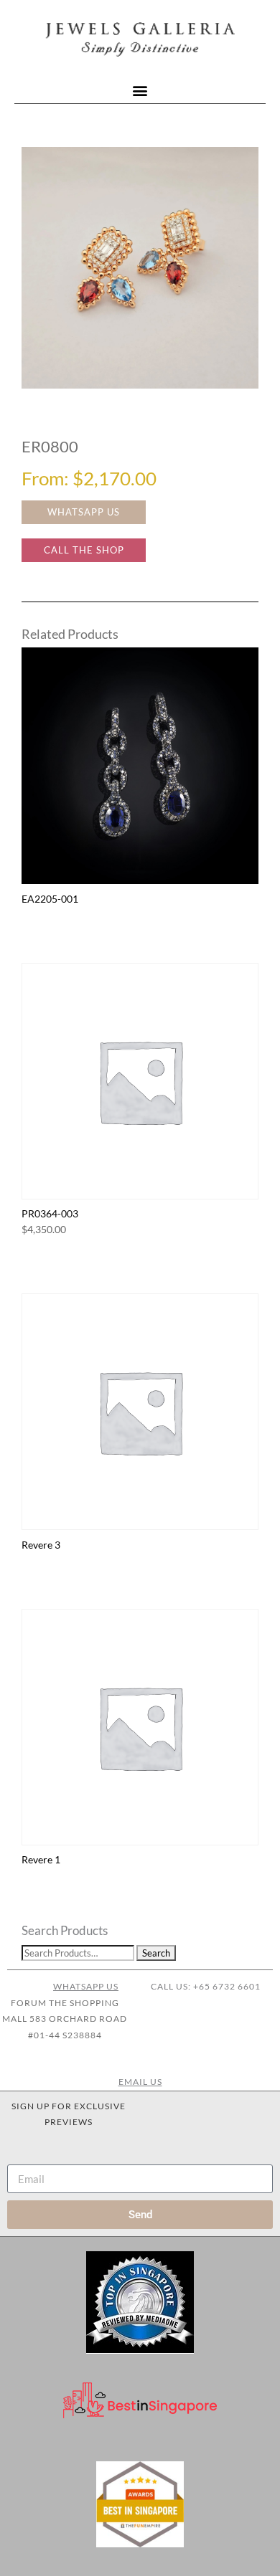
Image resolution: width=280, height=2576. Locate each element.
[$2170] (140, 268)
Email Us (140, 2082)
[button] (140, 91)
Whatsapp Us (86, 1986)
